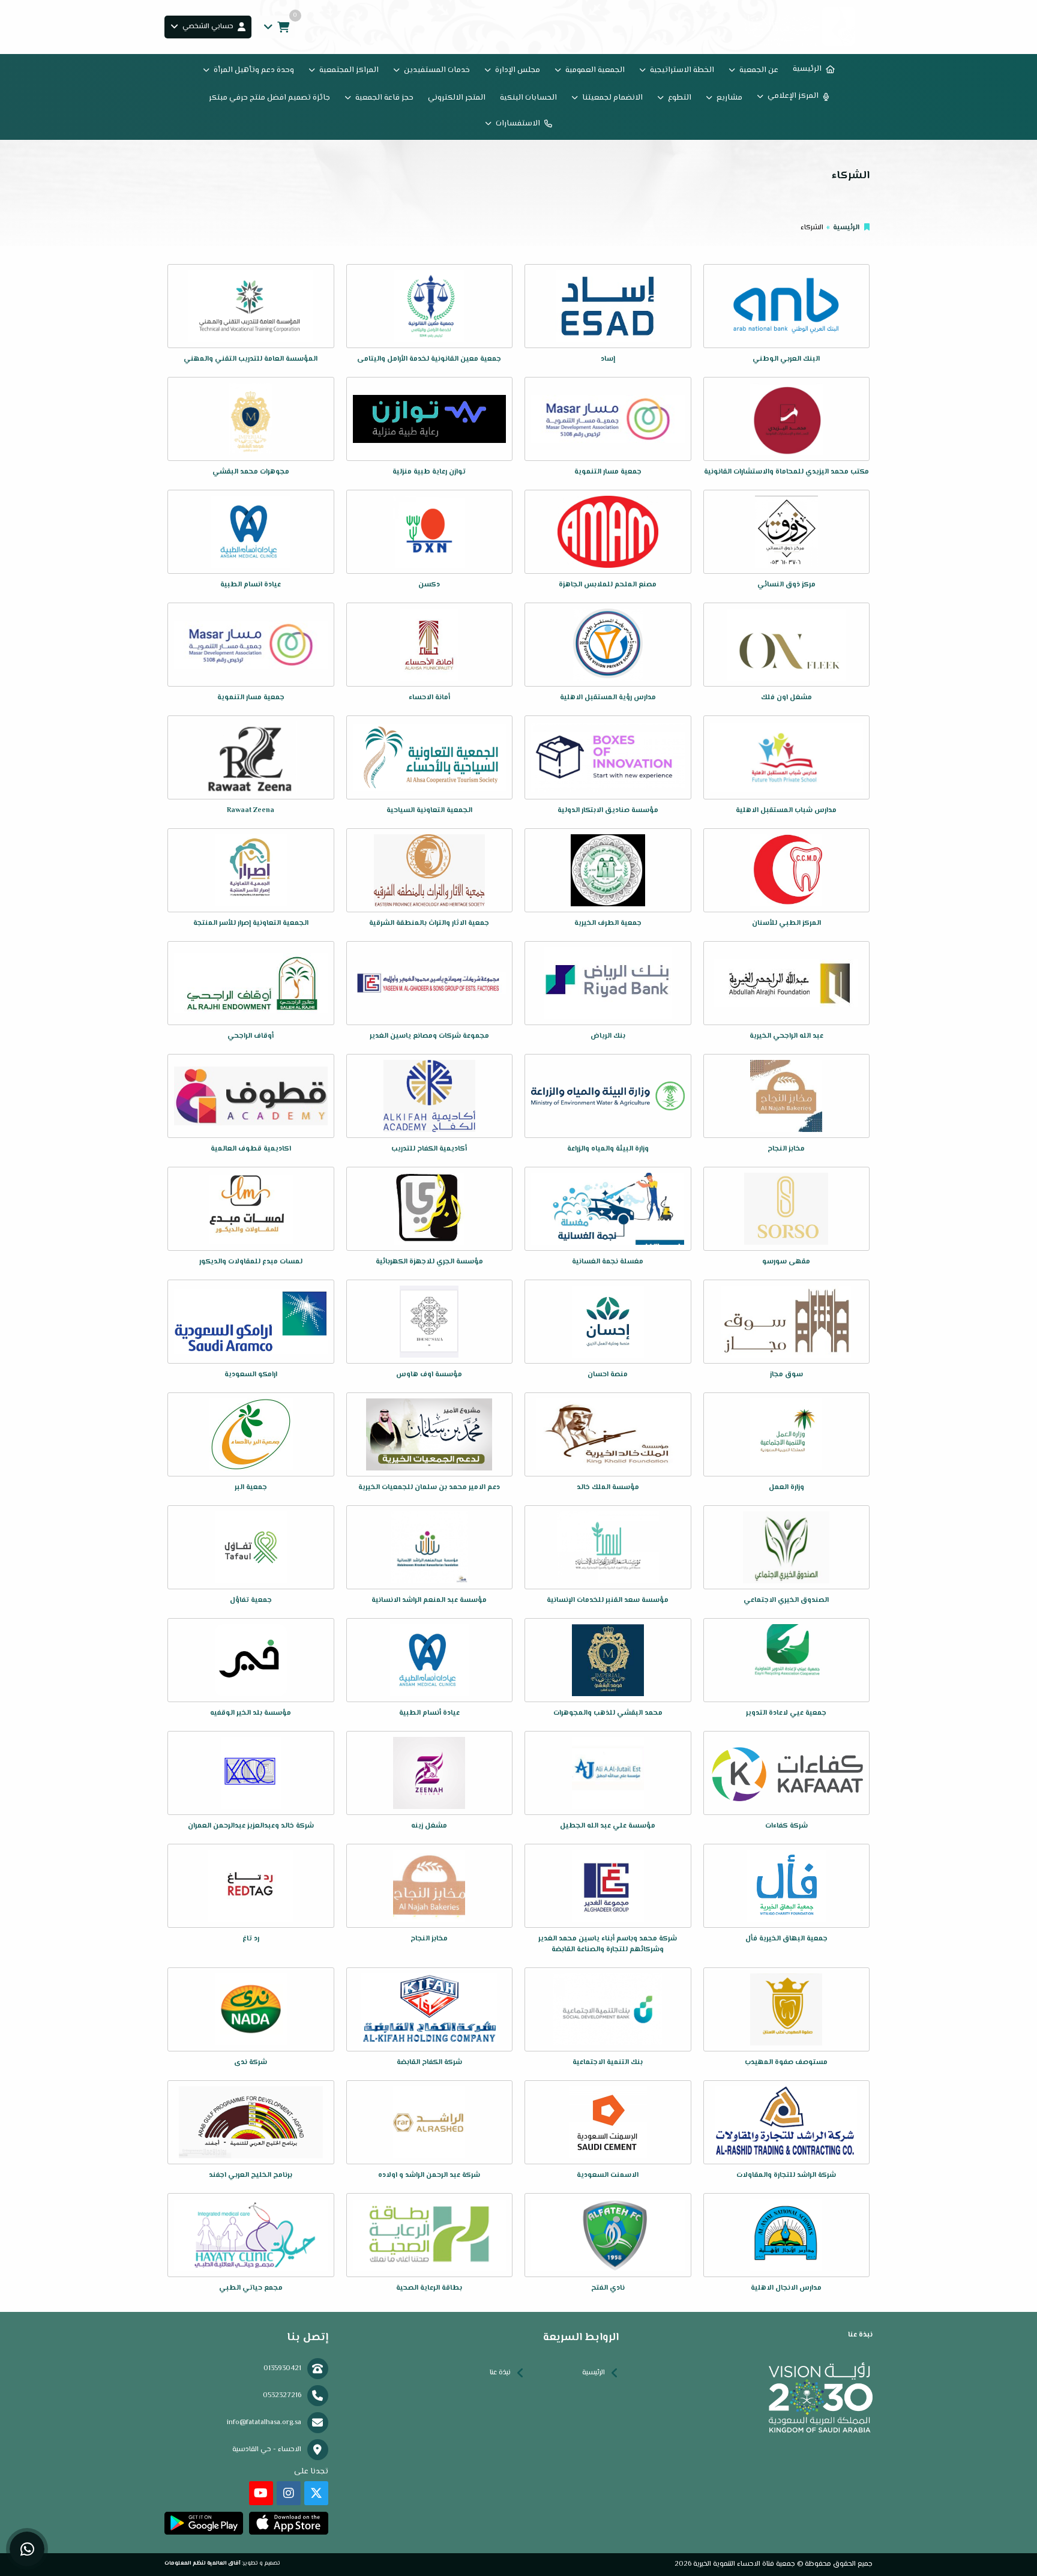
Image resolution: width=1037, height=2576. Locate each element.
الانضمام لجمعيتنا (612, 98)
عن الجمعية (759, 70)
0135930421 (282, 2369)
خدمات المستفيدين (437, 70)
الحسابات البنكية (528, 98)
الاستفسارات (518, 124)
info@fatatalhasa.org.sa (264, 2423)
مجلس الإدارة (518, 70)
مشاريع (729, 98)
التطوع (680, 98)
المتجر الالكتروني (457, 98)
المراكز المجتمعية (349, 70)
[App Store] (288, 2523)
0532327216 (282, 2396)
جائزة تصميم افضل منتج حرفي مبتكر (269, 98)
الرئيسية (807, 69)
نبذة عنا (500, 2373)
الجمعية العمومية (595, 70)
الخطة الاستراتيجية (682, 70)
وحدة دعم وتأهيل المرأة (254, 70)
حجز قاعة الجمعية (384, 98)
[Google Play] (204, 2523)
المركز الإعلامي (793, 96)
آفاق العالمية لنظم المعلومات (203, 2563)
